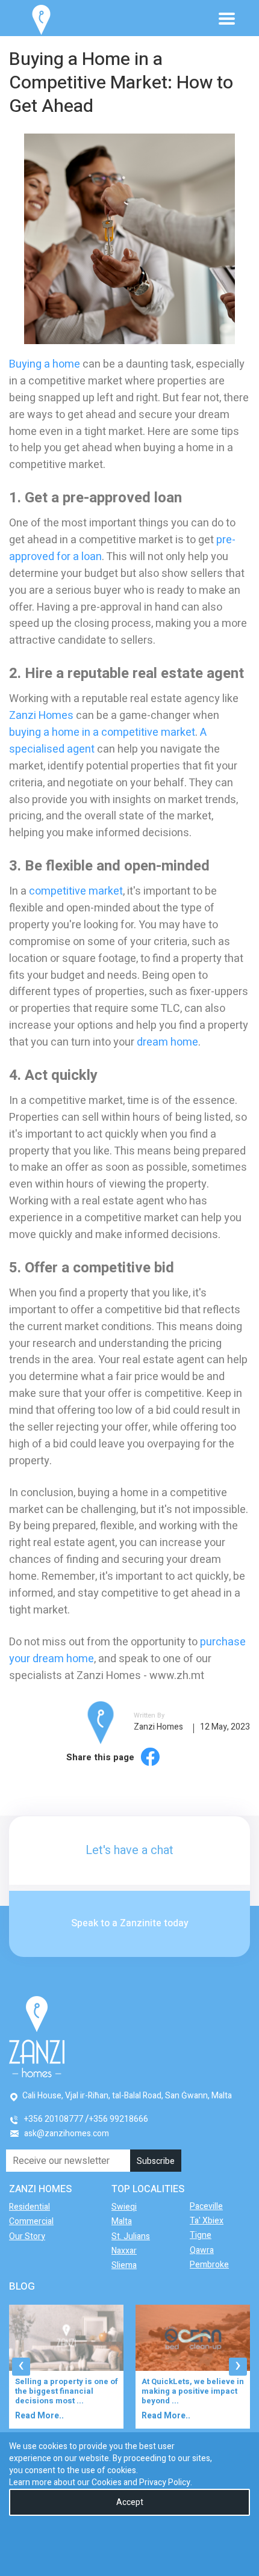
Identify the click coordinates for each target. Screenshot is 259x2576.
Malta (122, 2221)
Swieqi (124, 2207)
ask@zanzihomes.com (67, 2134)
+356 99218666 (119, 2119)
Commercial (31, 2221)
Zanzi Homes (41, 716)
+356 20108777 (54, 2119)
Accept (130, 2502)
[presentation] (21, 2367)
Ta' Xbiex (207, 2221)
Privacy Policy (165, 2482)
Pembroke (209, 2265)
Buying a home (45, 364)
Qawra (202, 2250)
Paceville (206, 2206)
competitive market (76, 891)
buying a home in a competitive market (102, 732)
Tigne (201, 2235)
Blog (22, 2286)
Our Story (27, 2236)
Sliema (124, 2265)
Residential (30, 2207)
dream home (167, 1042)
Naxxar (124, 2251)
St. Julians (131, 2236)
